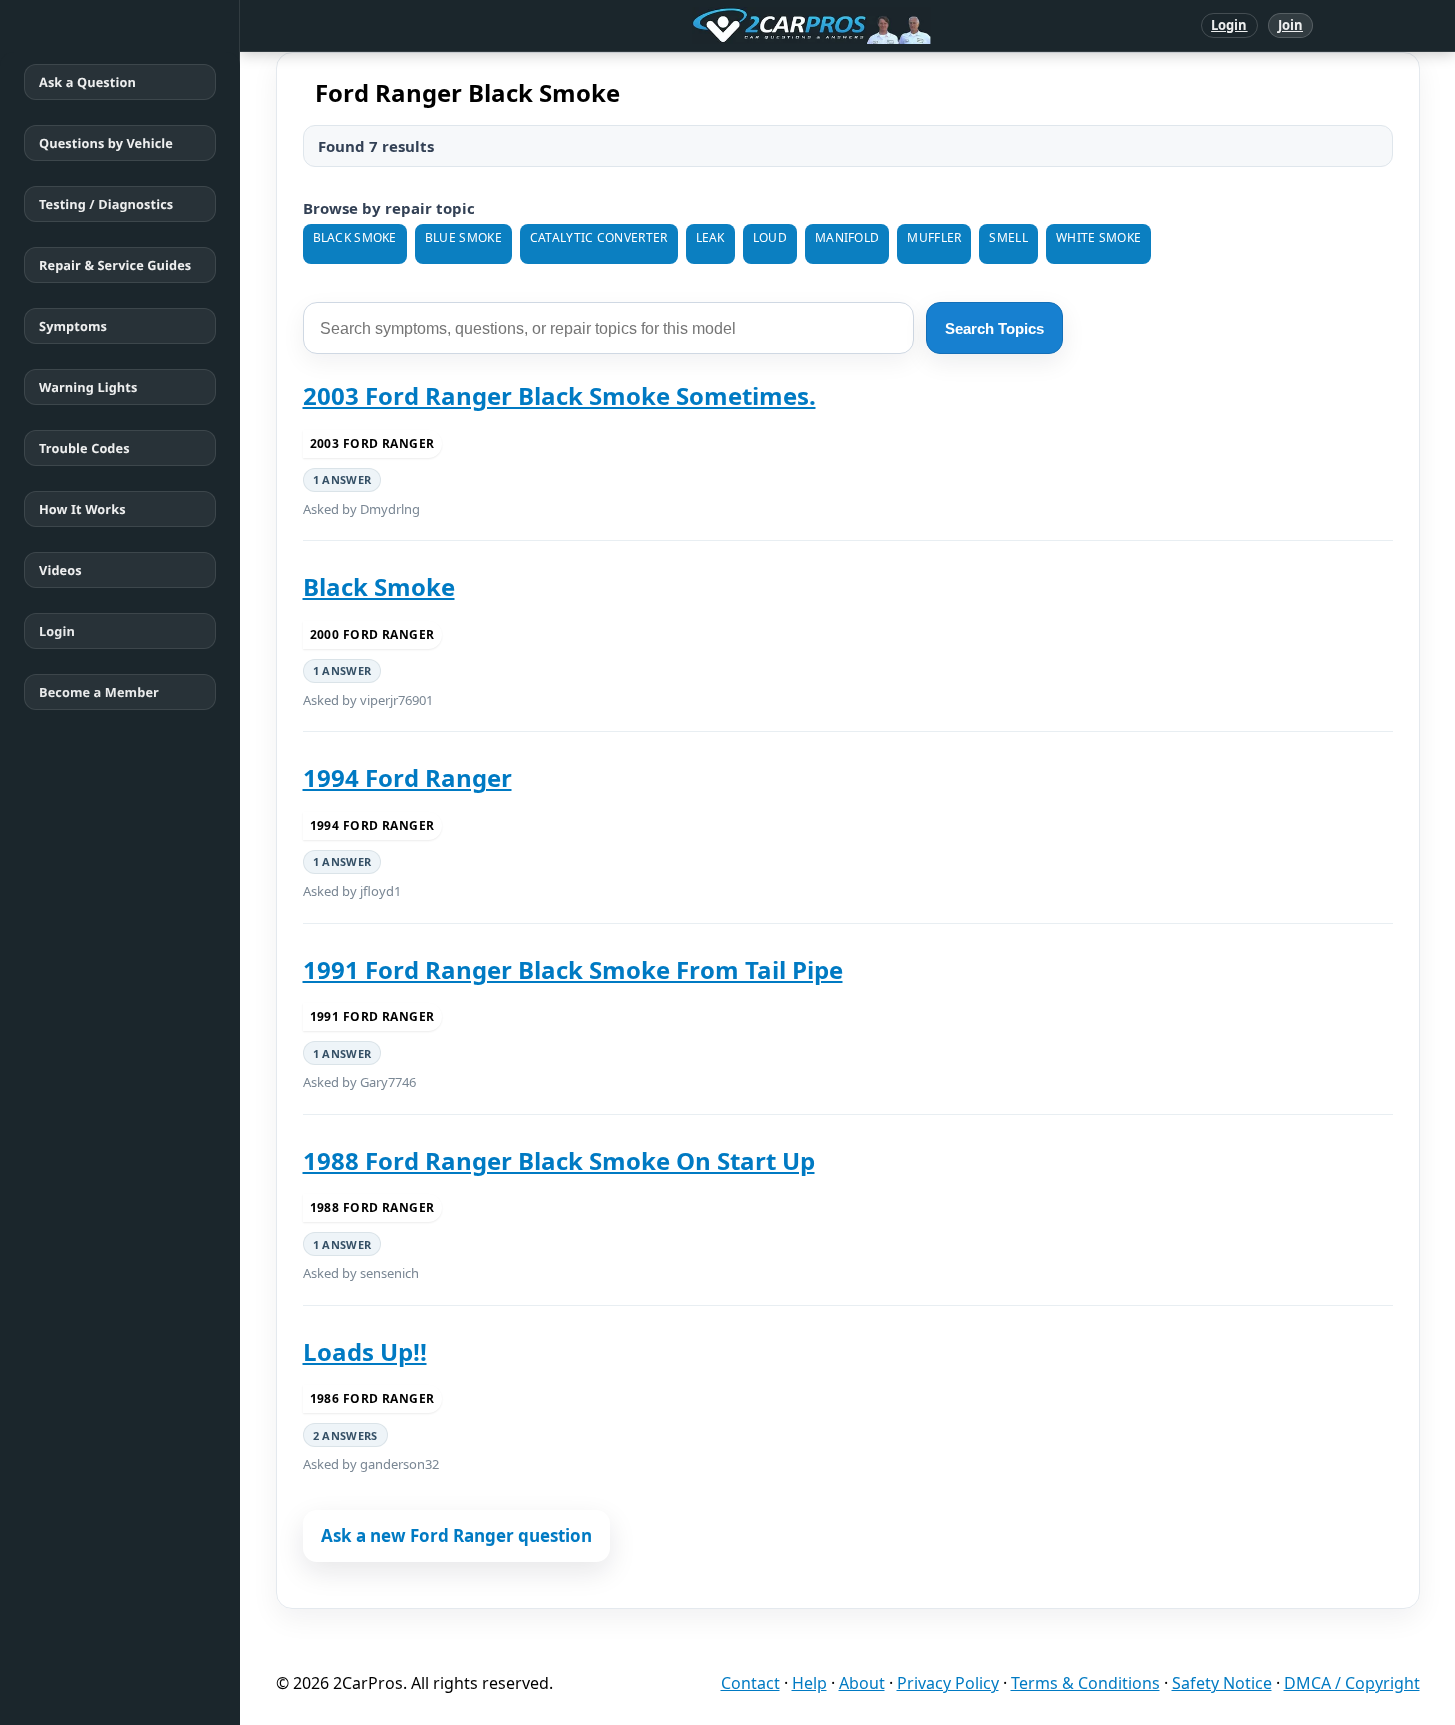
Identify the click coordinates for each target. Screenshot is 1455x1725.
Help (809, 1683)
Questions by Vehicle (106, 143)
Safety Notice (1222, 1683)
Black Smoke (355, 237)
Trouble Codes (84, 448)
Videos (60, 570)
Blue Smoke (463, 237)
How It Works (82, 509)
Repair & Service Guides (115, 265)
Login (1229, 25)
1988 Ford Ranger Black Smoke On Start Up (559, 1160)
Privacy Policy (948, 1683)
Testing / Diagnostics (106, 204)
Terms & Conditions (1085, 1683)
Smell (1008, 237)
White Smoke (1098, 237)
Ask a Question (87, 82)
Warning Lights (88, 387)
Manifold (847, 237)
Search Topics (994, 328)
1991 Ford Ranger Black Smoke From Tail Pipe (573, 969)
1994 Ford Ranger (407, 777)
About (862, 1683)
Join (1290, 25)
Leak (710, 237)
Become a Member (99, 692)
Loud (770, 237)
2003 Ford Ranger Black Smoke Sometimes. (559, 395)
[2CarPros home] (707, 26)
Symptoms (73, 326)
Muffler (934, 237)
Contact (750, 1683)
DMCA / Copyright (1352, 1683)
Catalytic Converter (599, 237)
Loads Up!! (365, 1351)
